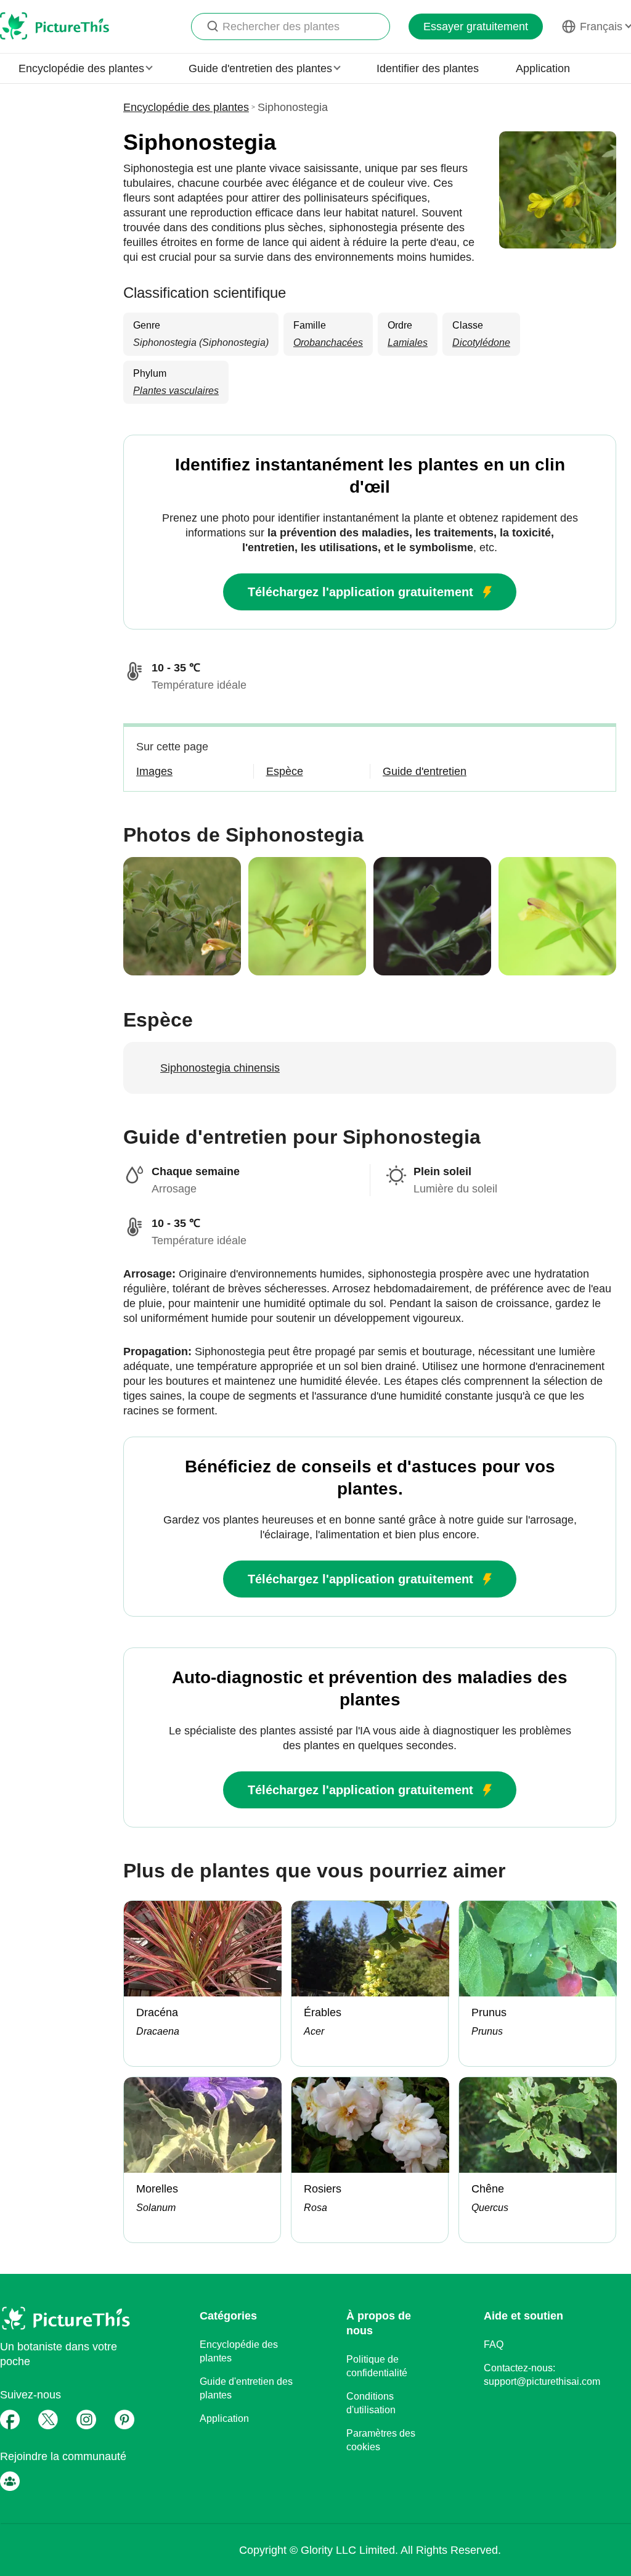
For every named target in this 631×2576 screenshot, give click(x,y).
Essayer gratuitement (476, 27)
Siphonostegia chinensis (220, 1068)
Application (543, 68)
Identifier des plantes (428, 68)
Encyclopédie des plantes (186, 107)
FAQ (494, 2344)
